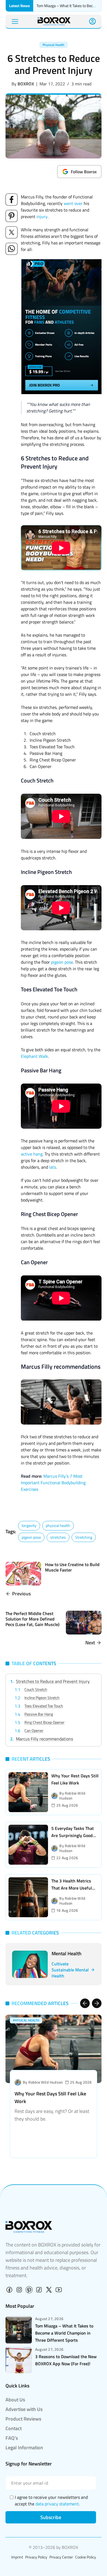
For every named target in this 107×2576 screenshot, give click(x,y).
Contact (14, 2428)
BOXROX (26, 84)
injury (42, 216)
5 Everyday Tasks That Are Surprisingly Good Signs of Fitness (73, 1835)
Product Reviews (23, 2419)
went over (73, 203)
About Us (15, 2400)
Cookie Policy (86, 2557)
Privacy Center (61, 2557)
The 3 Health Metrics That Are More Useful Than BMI (72, 1888)
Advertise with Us (24, 2409)
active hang (32, 1154)
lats (53, 1167)
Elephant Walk (34, 1056)
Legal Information (24, 2448)
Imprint (17, 2557)
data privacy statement (57, 2504)
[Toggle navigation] (15, 21)
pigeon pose (62, 962)
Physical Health (54, 45)
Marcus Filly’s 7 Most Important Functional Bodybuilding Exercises (53, 1483)
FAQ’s (12, 2438)
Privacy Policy (36, 2557)
